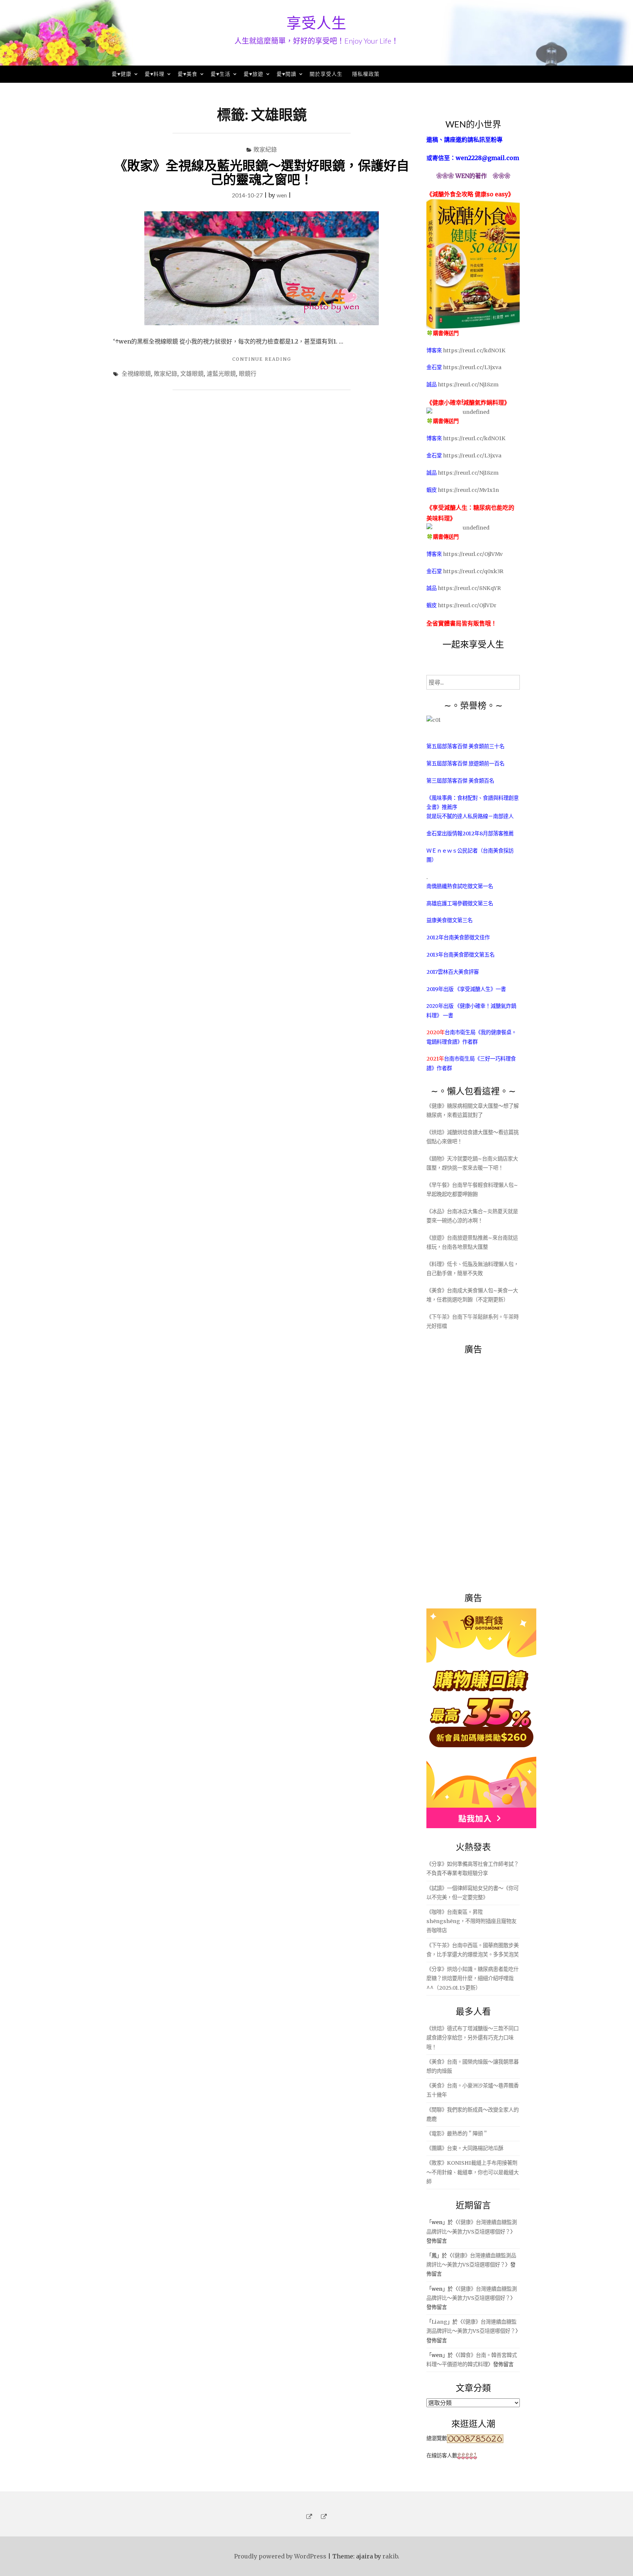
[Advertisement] (481, 1469)
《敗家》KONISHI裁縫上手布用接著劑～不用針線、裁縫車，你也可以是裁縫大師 (473, 2172)
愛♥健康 (122, 74)
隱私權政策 (366, 74)
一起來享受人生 (473, 644)
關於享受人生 (326, 74)
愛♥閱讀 (286, 74)
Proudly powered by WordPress (280, 2556)
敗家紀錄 (265, 149)
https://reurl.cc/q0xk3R (473, 571)
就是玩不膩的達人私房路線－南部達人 (470, 816)
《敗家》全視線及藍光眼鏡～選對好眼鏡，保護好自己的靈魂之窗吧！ (262, 172)
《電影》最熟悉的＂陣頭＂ (457, 2134)
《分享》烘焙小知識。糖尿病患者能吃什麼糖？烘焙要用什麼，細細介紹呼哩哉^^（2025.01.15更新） (473, 1978)
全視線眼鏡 (136, 373)
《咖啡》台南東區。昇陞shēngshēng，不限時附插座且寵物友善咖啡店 (471, 1921)
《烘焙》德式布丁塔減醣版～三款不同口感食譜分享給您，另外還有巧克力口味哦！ (473, 2038)
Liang (439, 2322)
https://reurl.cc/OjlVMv (473, 554)
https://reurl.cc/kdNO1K (474, 350)
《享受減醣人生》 (475, 989)
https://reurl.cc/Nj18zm (468, 385)
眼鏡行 (248, 373)
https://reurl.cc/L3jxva (472, 367)
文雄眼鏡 (192, 373)
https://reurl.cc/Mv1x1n (468, 490)
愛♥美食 (188, 74)
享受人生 (316, 23)
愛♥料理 (155, 74)
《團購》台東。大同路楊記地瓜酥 (465, 2148)
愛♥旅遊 (253, 74)
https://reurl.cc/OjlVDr (467, 605)
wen (282, 195)
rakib (390, 2556)
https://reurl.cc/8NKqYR (469, 588)
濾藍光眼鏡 (221, 373)
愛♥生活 (221, 74)
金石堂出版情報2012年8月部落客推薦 (470, 834)
